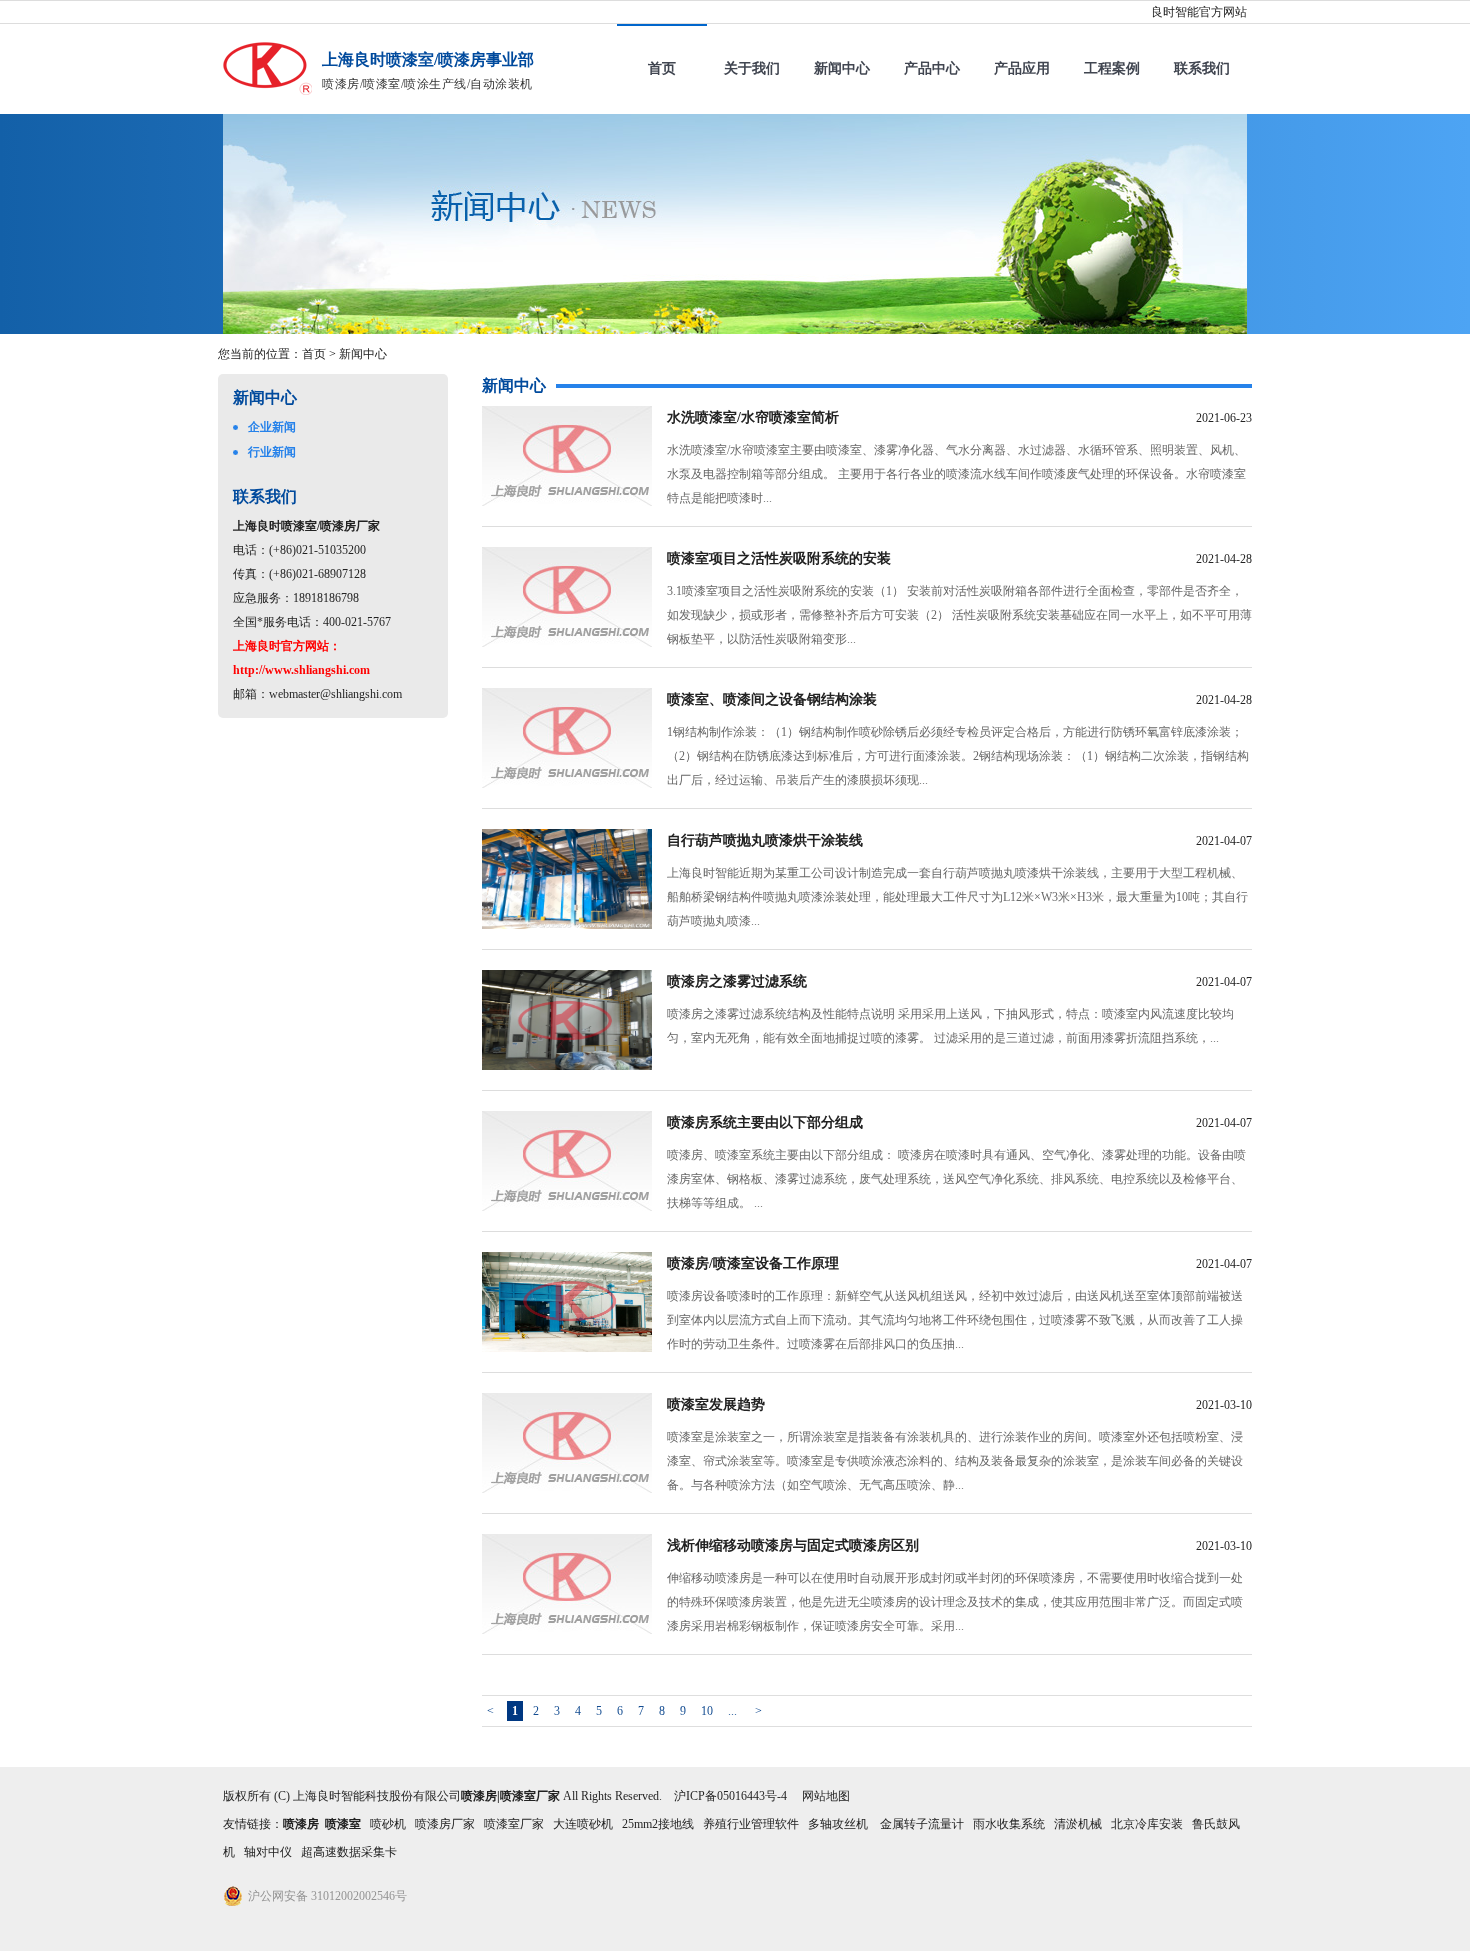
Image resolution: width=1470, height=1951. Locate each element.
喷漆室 (343, 1824)
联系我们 (1202, 68)
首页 (662, 68)
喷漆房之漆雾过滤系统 (737, 981)
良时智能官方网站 (1199, 12)
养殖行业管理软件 (751, 1824)
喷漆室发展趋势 (716, 1404)
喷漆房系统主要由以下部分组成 (765, 1122)
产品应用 (1022, 68)
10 (707, 1711)
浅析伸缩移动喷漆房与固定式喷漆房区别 (793, 1545)
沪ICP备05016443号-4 (730, 1796)
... (732, 1711)
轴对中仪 (268, 1852)
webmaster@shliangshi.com (335, 694)
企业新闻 (272, 427)
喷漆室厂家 (514, 1824)
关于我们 (752, 68)
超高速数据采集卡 (349, 1852)
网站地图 (826, 1796)
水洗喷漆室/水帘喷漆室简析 (753, 417)
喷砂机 (388, 1824)
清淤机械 (1078, 1824)
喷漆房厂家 (445, 1824)
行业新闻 (272, 452)
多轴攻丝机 (839, 1824)
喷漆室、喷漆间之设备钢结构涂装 (772, 699)
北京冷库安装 (1147, 1824)
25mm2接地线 (658, 1824)
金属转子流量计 (922, 1824)
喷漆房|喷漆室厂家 (510, 1796)
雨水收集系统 (1009, 1824)
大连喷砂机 (583, 1824)
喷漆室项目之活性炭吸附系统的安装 (779, 558)
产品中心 (932, 68)
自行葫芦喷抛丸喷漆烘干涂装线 (765, 840)
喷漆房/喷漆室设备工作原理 (753, 1263)
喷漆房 (301, 1824)
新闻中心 (842, 68)
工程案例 (1112, 68)
